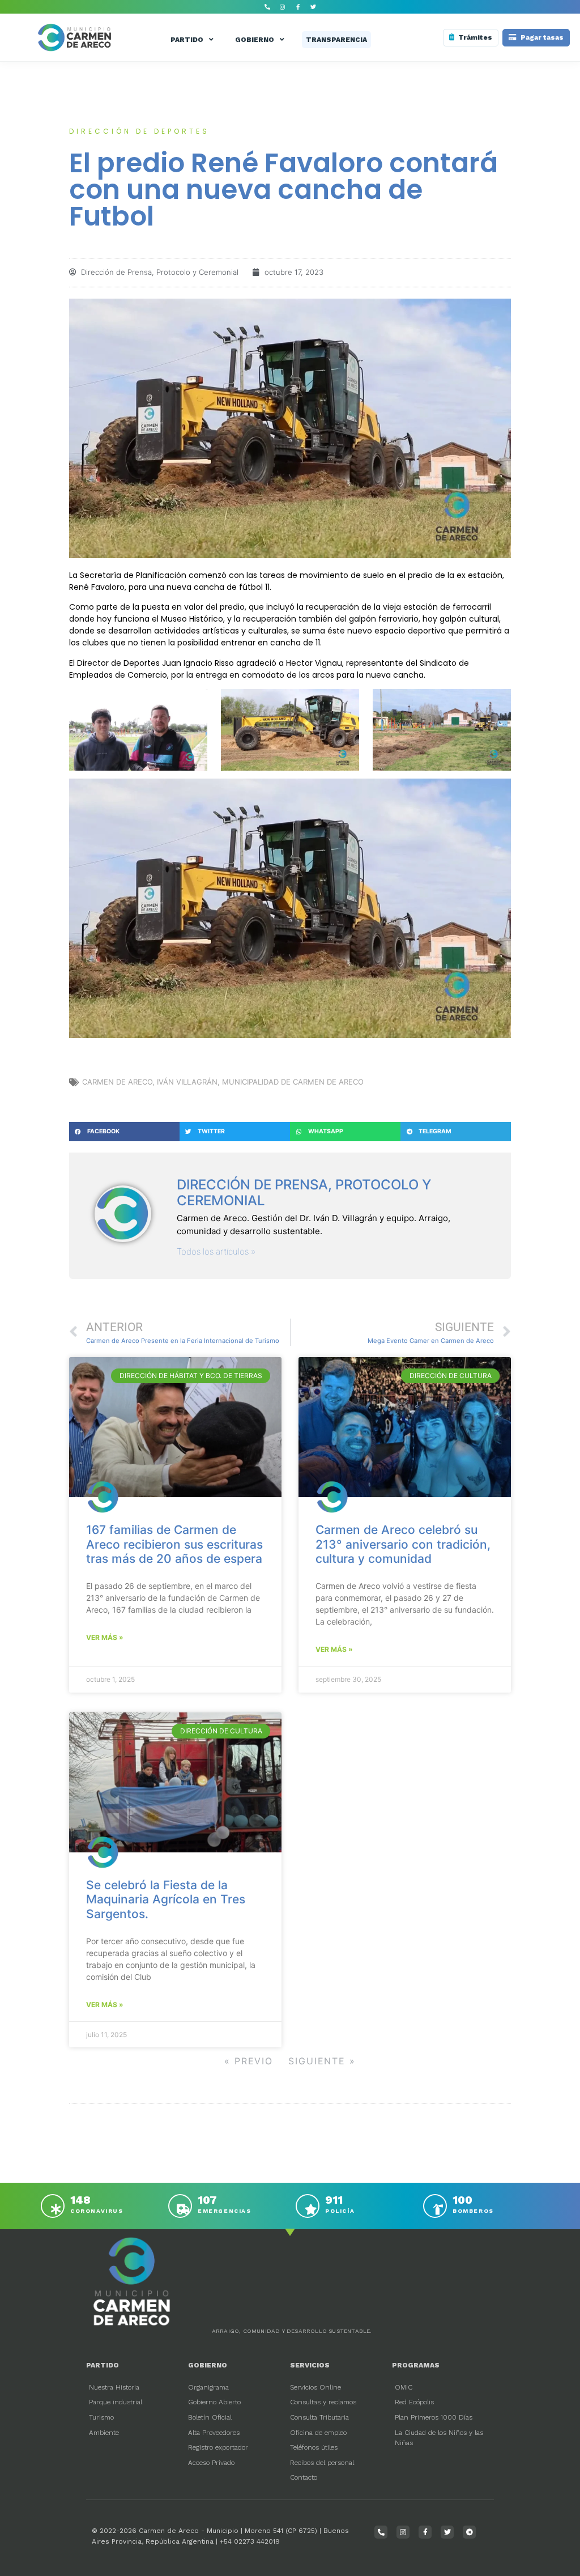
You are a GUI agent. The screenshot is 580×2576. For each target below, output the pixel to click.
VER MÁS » (105, 1637)
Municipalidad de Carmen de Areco (293, 1082)
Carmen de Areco (117, 1082)
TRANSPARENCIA (336, 40)
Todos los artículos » (216, 1251)
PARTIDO (187, 40)
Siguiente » (322, 2061)
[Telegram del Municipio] (469, 2532)
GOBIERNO (255, 40)
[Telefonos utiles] (267, 7)
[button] (124, 1132)
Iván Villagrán (187, 1082)
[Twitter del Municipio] (313, 7)
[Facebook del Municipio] (298, 7)
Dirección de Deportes (139, 131)
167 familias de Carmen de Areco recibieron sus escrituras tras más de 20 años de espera (174, 1544)
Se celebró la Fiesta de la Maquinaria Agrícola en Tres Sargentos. (166, 1899)
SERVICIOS (310, 2365)
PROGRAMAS (416, 2365)
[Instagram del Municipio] (283, 7)
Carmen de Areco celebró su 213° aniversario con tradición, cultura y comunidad (403, 1544)
